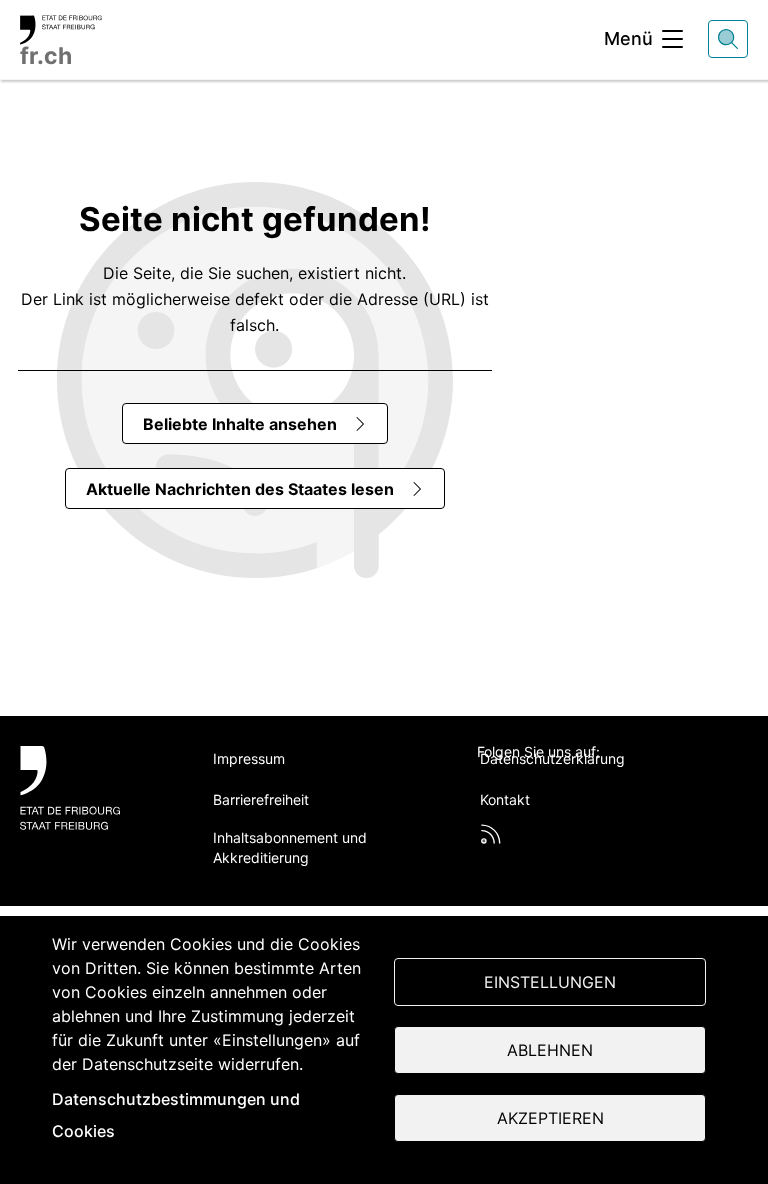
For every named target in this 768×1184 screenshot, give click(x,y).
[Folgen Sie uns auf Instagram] (630, 785)
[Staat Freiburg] (94, 788)
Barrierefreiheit (261, 799)
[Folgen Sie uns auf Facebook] (535, 785)
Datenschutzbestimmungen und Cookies (176, 1115)
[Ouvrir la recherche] (728, 39)
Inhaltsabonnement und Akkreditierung (290, 847)
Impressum (249, 758)
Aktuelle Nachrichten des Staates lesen (240, 489)
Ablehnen (550, 1050)
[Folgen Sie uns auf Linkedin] (583, 785)
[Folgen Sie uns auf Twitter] (488, 785)
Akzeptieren (550, 1118)
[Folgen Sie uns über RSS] (491, 834)
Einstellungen (550, 982)
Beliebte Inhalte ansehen (240, 424)
